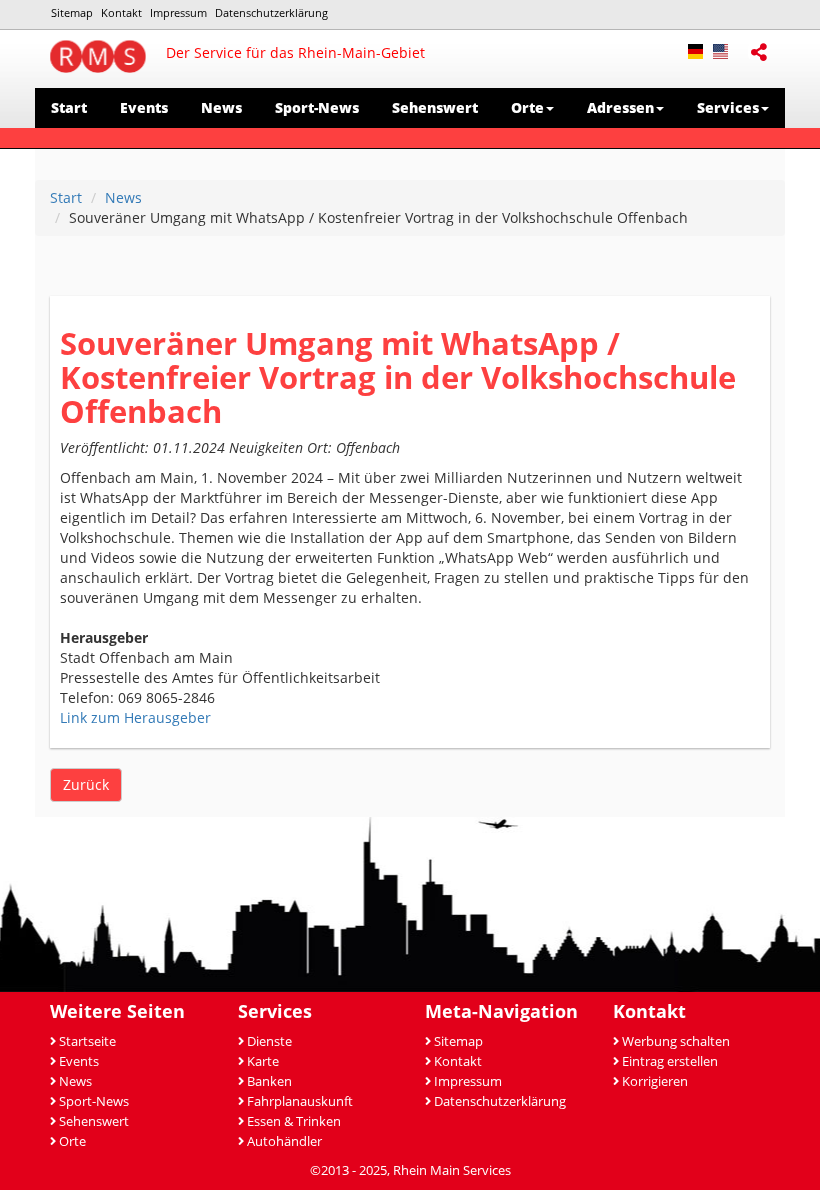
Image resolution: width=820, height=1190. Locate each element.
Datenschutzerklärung (271, 12)
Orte (72, 1141)
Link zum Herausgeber (135, 717)
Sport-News (317, 107)
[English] (725, 49)
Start (69, 107)
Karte (263, 1061)
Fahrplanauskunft (300, 1101)
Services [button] (728, 107)
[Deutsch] (700, 49)
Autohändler (284, 1141)
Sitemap (72, 12)
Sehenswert (435, 107)
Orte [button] (527, 107)
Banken (269, 1081)
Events (144, 107)
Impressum (178, 12)
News (221, 107)
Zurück (86, 784)
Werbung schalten (676, 1041)
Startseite (87, 1041)
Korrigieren (655, 1081)
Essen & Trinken (294, 1121)
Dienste (269, 1041)
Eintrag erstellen (670, 1061)
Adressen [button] (620, 107)
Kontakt (121, 12)
